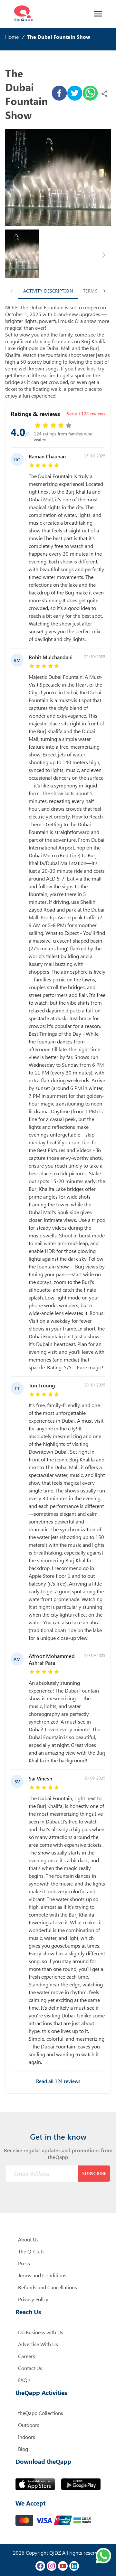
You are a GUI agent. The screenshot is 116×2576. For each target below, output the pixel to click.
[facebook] (59, 94)
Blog (23, 2449)
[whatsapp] (90, 94)
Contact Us (30, 2368)
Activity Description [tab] (48, 291)
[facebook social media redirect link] (40, 2566)
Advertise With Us (38, 2344)
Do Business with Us (41, 2332)
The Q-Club (31, 2251)
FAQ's (24, 2380)
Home (12, 37)
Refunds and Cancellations (48, 2287)
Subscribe (94, 2173)
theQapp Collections (41, 2413)
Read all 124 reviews (58, 2081)
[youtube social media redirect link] (63, 2566)
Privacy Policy (33, 2299)
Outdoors (29, 2425)
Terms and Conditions (42, 2275)
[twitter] (75, 94)
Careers (27, 2356)
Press (24, 2263)
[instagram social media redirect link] (52, 2566)
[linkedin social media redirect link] (74, 2566)
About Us (28, 2239)
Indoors (27, 2437)
